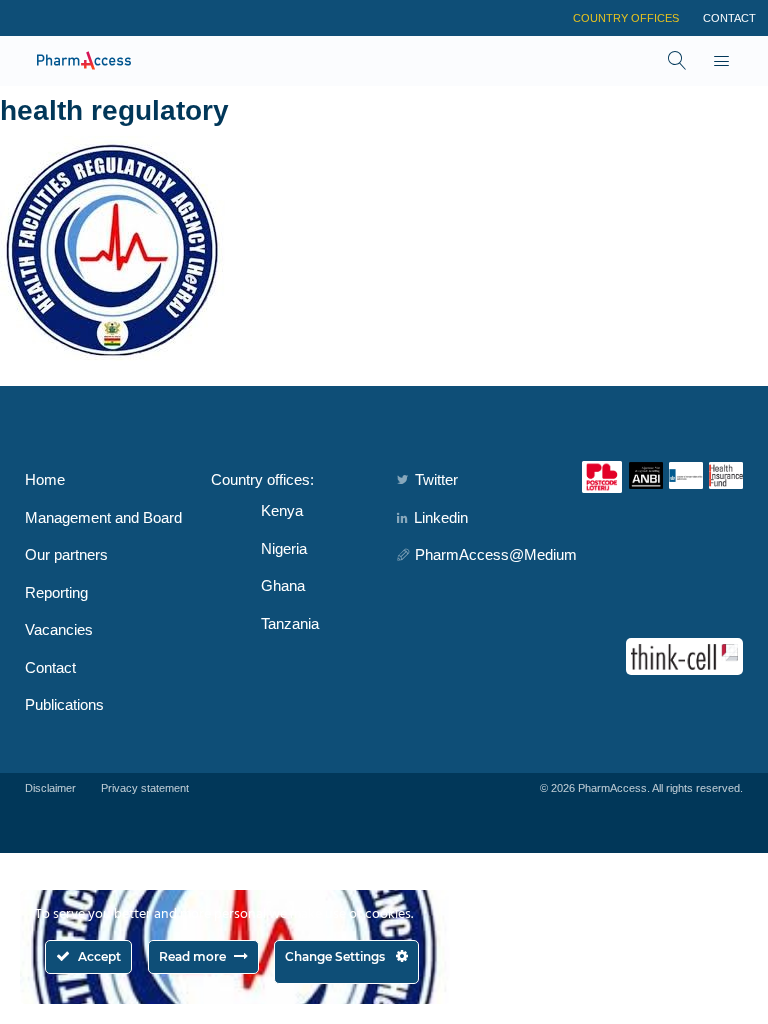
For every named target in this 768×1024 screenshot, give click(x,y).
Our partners (66, 554)
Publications (64, 704)
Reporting (56, 592)
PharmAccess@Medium (496, 554)
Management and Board (103, 517)
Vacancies (59, 629)
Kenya (282, 510)
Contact (729, 18)
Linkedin (441, 517)
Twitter (436, 479)
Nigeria (284, 548)
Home (45, 479)
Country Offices (626, 18)
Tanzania (290, 623)
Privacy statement (145, 788)
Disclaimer (50, 788)
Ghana (283, 585)
